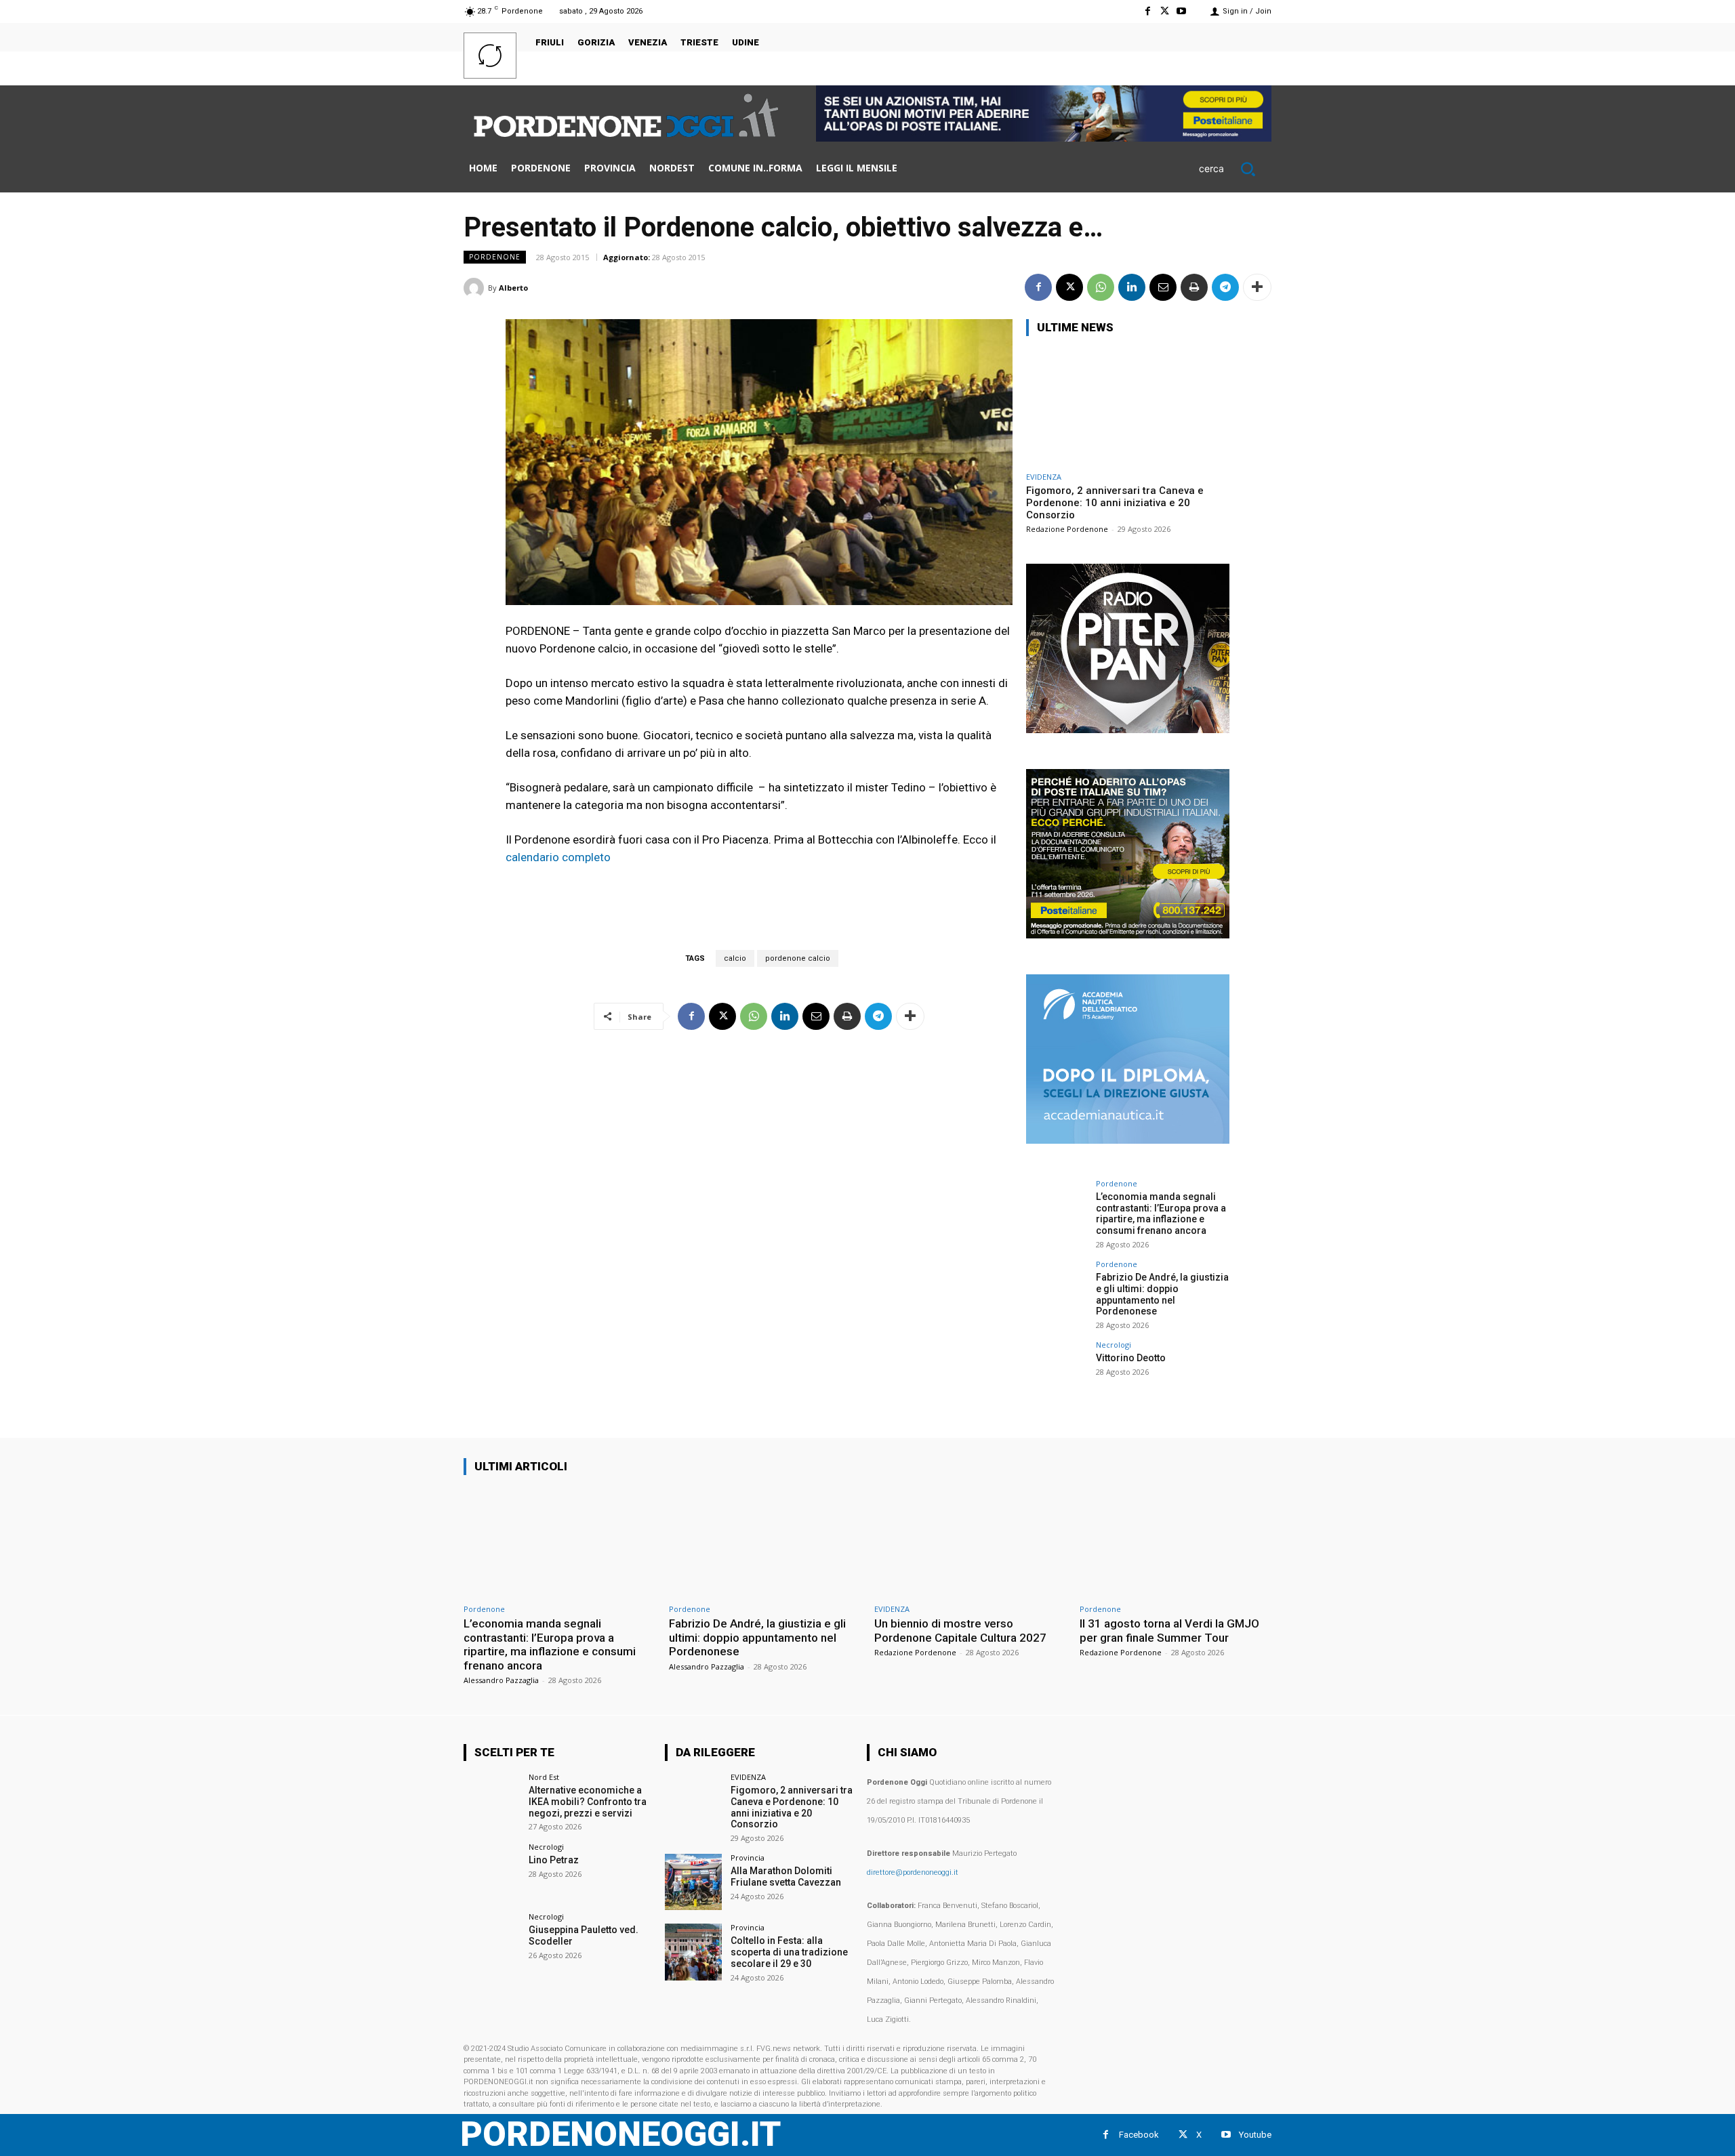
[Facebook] (1147, 11)
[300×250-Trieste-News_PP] (1128, 729)
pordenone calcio (798, 958)
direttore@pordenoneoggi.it (913, 1872)
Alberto (513, 288)
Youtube (1255, 2135)
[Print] (1194, 287)
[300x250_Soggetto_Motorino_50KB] (1128, 935)
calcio (735, 958)
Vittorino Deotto (1131, 1358)
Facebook (1139, 2135)
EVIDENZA (1044, 477)
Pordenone (495, 257)
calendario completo (558, 857)
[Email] (1163, 287)
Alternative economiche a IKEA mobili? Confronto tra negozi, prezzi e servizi (588, 1802)
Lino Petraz (554, 1860)
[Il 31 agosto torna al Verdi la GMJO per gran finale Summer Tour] (1176, 1542)
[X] (1165, 11)
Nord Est (544, 1777)
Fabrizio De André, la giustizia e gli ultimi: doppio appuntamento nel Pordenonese (1162, 1294)
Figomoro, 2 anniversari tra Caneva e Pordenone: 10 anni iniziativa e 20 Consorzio (1115, 503)
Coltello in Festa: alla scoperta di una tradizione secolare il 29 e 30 (789, 1952)
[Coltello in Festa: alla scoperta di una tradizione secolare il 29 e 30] (693, 1952)
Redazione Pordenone (1067, 529)
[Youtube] (1182, 11)
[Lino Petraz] (492, 1871)
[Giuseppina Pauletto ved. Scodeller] (492, 1941)
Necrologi (1114, 1345)
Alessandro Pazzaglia (501, 1680)
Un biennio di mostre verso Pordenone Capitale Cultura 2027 (960, 1630)
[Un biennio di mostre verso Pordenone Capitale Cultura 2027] (970, 1542)
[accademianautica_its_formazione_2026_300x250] (1128, 1140)
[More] (1257, 287)
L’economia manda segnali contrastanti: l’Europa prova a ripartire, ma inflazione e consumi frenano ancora (1161, 1214)
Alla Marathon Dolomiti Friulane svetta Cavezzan (786, 1877)
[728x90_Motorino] (1044, 138)
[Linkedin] (1132, 287)
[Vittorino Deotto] (1057, 1371)
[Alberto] (476, 288)
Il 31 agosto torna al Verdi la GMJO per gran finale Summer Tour (1169, 1630)
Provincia (748, 1858)
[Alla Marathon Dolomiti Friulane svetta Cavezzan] (693, 1882)
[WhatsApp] (1101, 287)
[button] (1235, 169)
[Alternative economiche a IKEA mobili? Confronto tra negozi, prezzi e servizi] (492, 1801)
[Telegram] (1225, 287)
